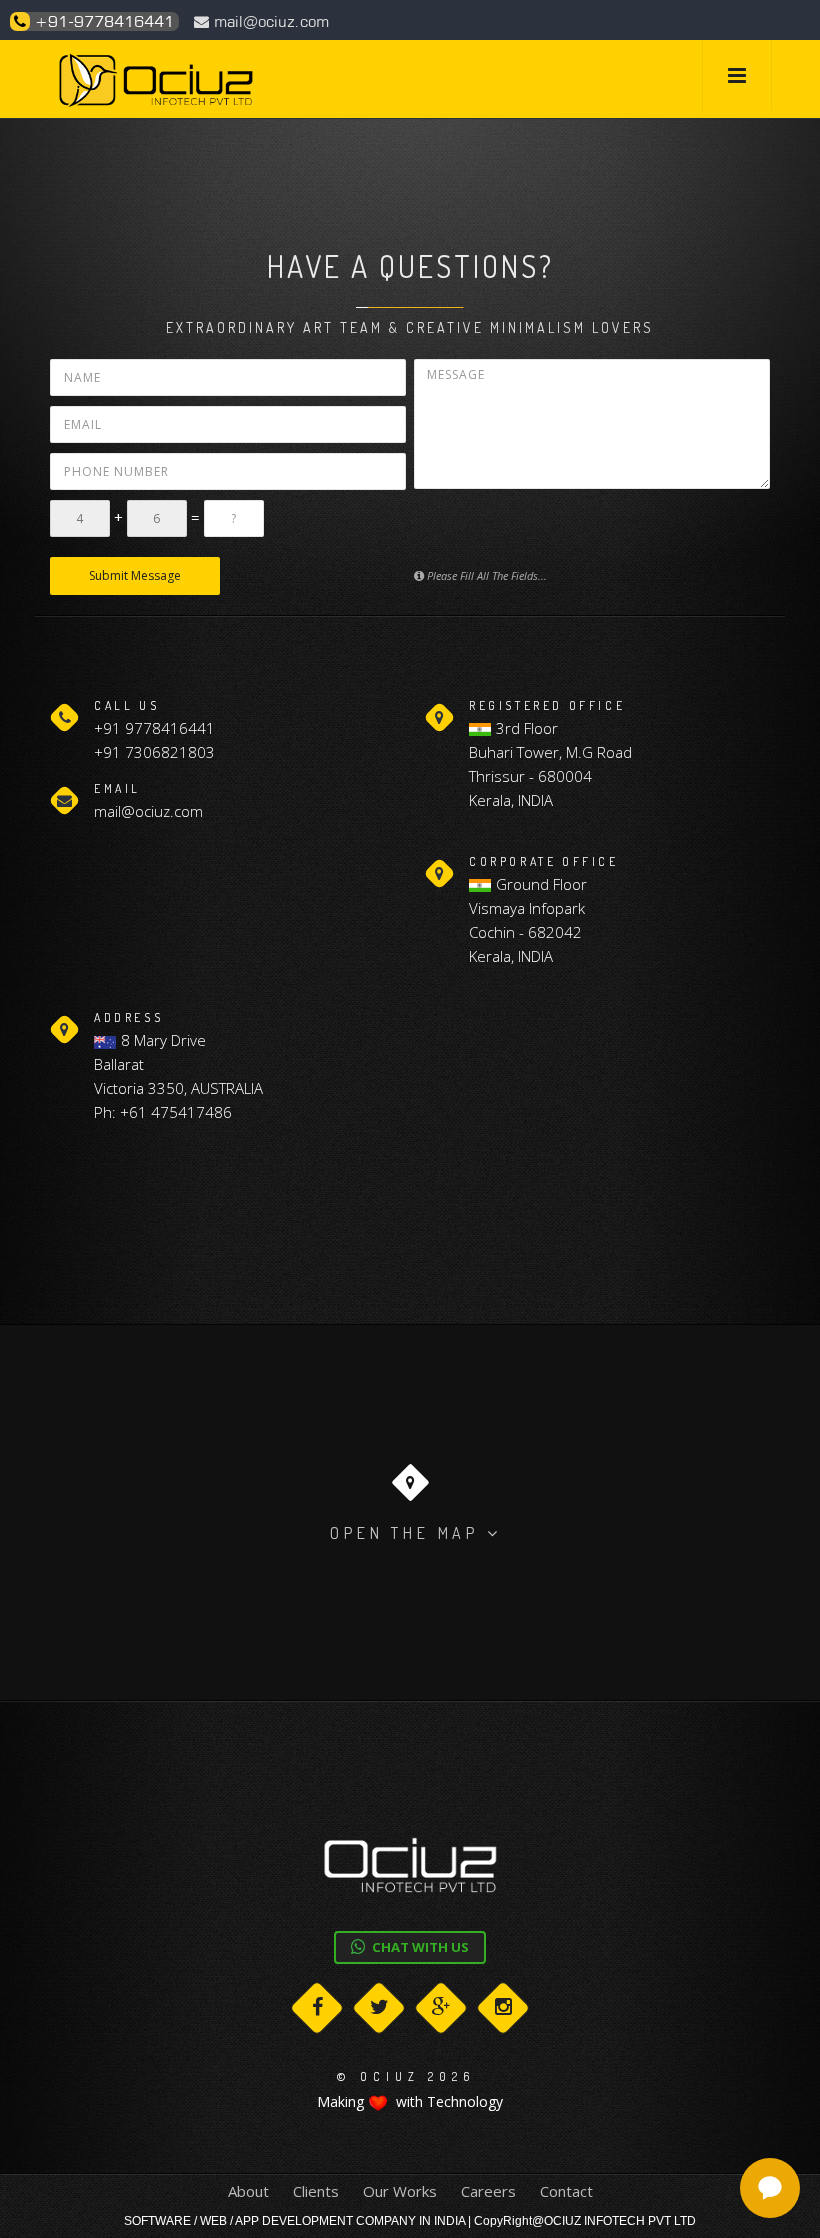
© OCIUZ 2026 (406, 2076)
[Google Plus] (441, 2008)
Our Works (400, 2191)
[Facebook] (317, 2008)
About (248, 2191)
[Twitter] (379, 2008)
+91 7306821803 (154, 752)
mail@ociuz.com (269, 21)
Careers (488, 2191)
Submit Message (135, 575)
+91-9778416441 (102, 21)
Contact (566, 2191)
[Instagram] (503, 2008)
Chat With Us (419, 1947)
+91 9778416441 (154, 728)
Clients (316, 2191)
